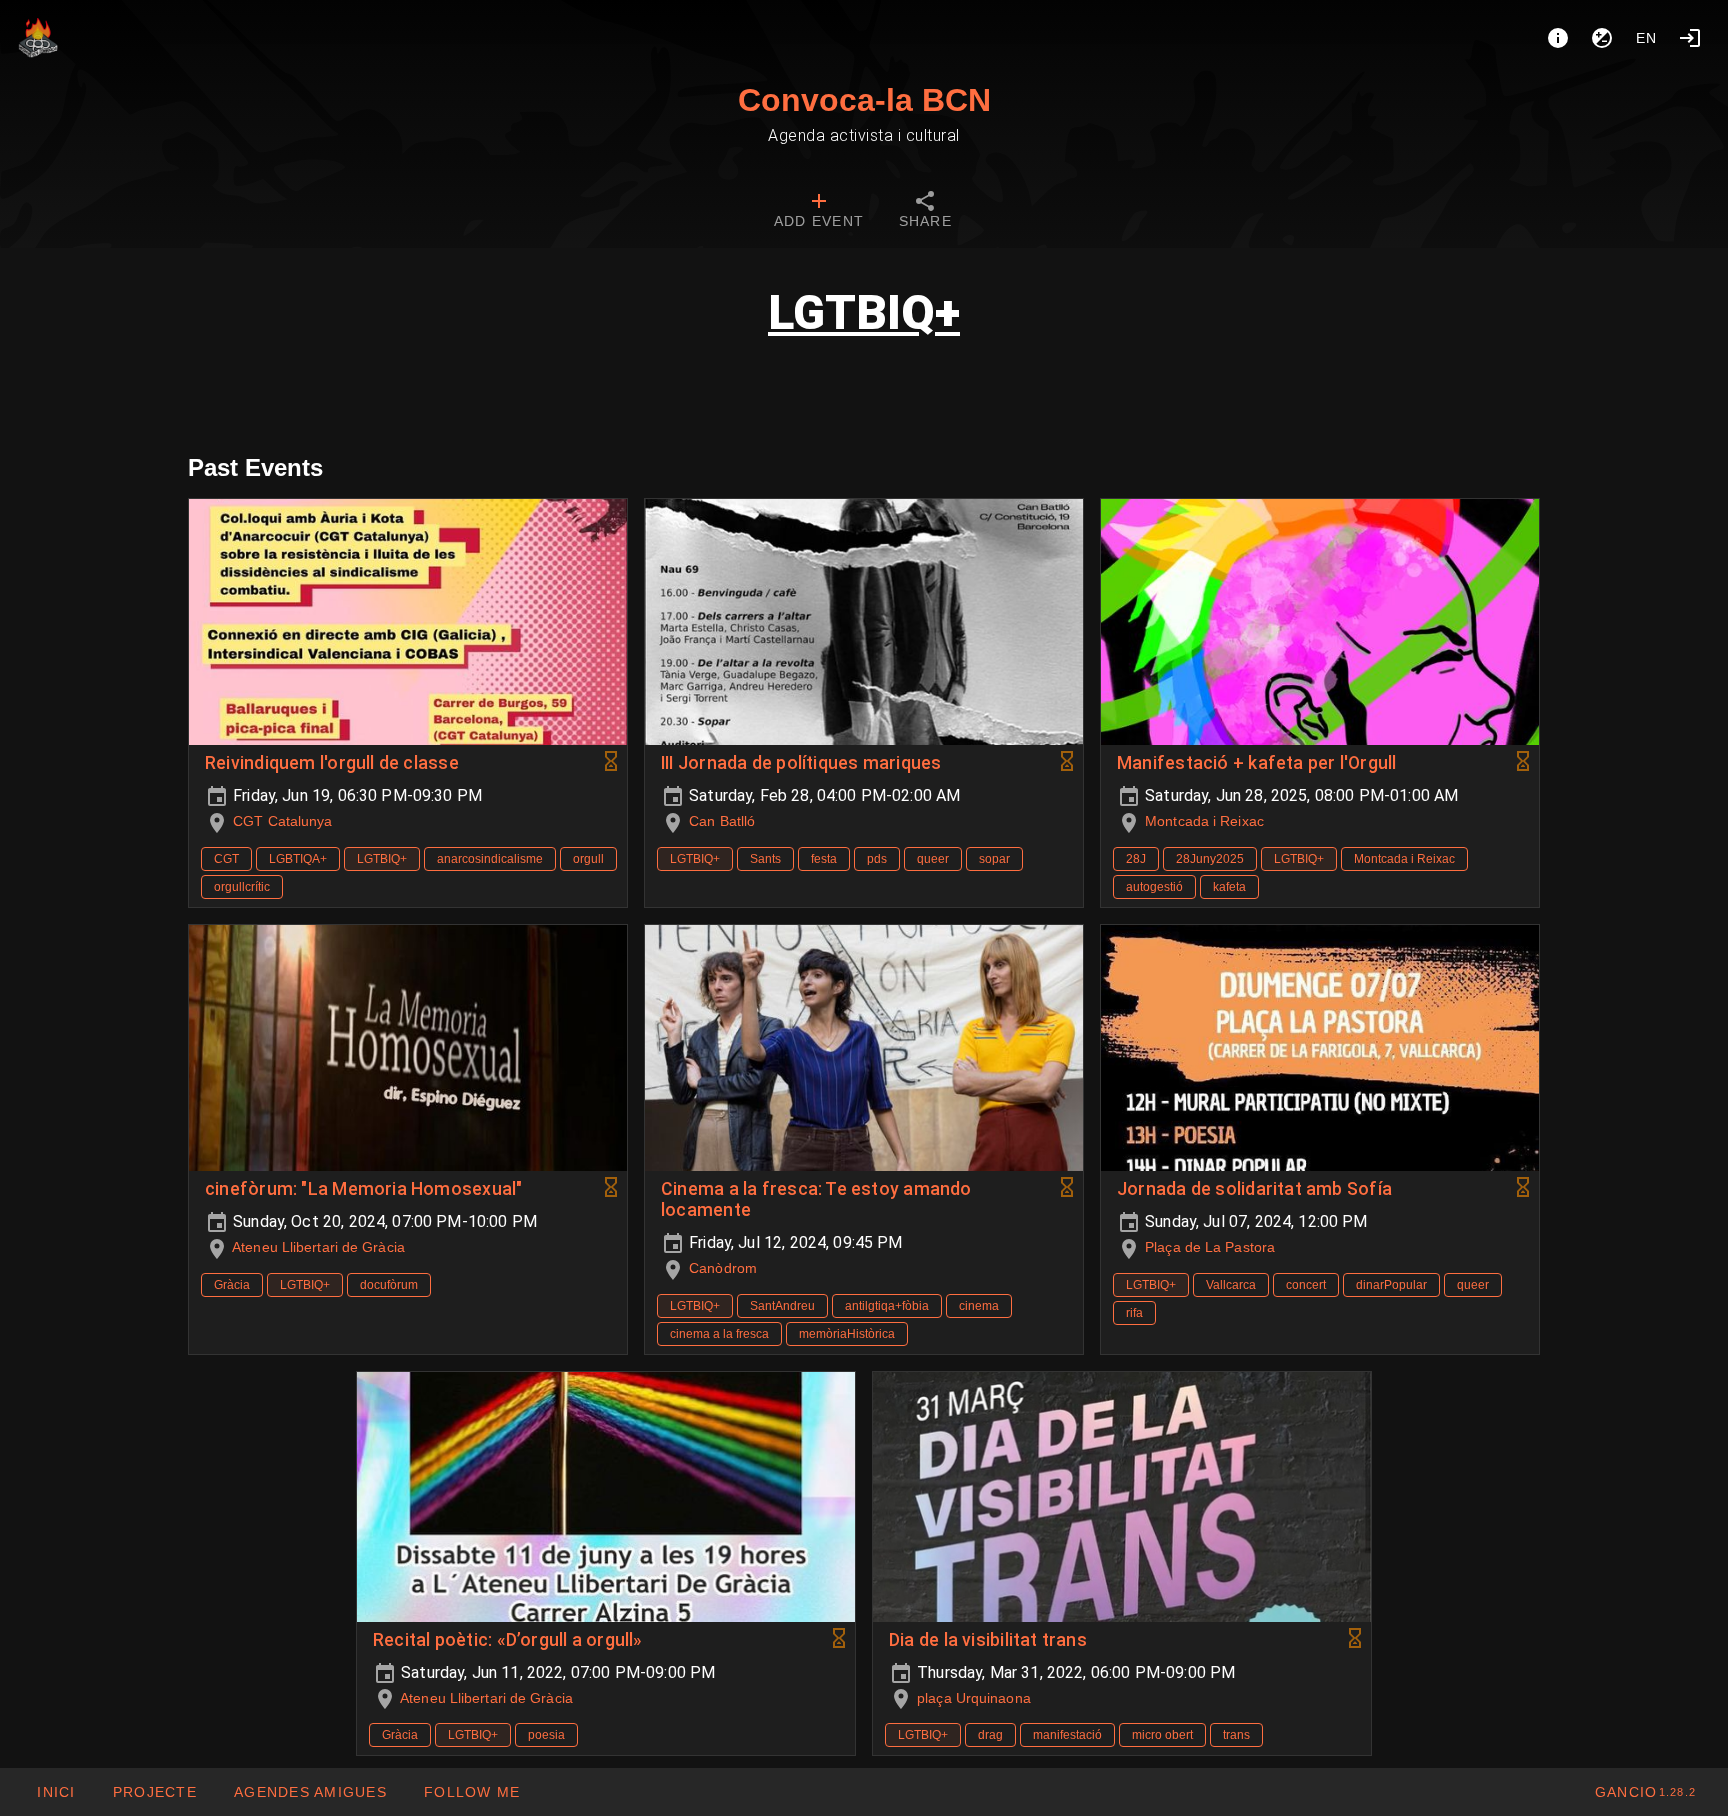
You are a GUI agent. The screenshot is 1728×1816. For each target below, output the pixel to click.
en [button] (1647, 38)
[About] (1558, 38)
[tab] (819, 212)
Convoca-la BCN (864, 100)
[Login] (1690, 38)
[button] (310, 1792)
